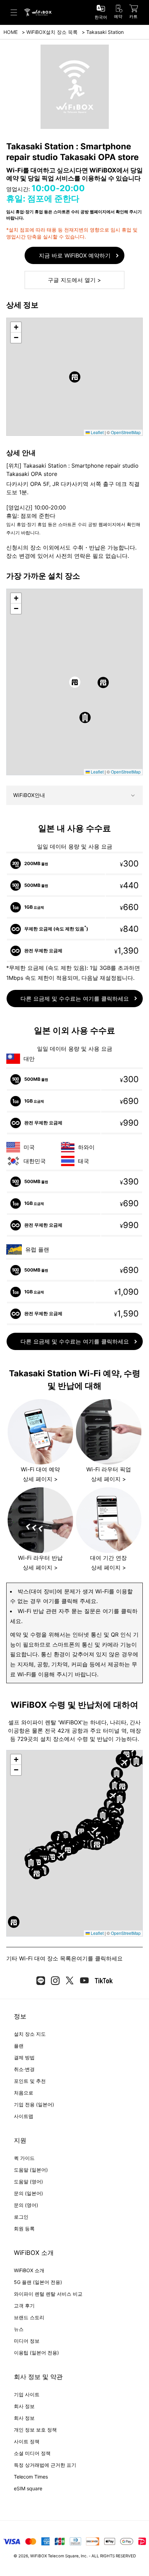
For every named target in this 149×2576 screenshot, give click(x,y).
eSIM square (28, 2488)
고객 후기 (24, 2306)
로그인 (21, 2217)
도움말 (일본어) (31, 2170)
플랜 (19, 2046)
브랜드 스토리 (29, 2317)
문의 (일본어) (28, 2193)
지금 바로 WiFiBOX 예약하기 (75, 255)
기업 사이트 (27, 2394)
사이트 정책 (27, 2441)
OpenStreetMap (126, 432)
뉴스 (19, 2329)
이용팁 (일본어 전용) (36, 2353)
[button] (75, 377)
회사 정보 (24, 2406)
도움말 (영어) (28, 2181)
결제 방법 (24, 2057)
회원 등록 (24, 2228)
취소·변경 (24, 2069)
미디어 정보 (27, 2341)
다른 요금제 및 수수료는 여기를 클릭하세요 (75, 999)
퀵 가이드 (24, 2158)
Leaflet (97, 432)
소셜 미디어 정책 (32, 2453)
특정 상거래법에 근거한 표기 (45, 2465)
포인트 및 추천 (30, 2081)
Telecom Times (31, 2477)
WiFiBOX (38, 2556)
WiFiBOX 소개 (29, 2270)
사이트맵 (24, 2116)
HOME (11, 32)
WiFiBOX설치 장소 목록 (52, 32)
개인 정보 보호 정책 (35, 2430)
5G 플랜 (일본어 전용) (38, 2282)
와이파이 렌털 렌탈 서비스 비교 (48, 2294)
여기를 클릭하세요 (100, 1958)
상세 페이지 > (40, 1479)
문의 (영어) (26, 2205)
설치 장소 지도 (30, 2034)
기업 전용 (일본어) (34, 2104)
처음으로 (24, 2093)
